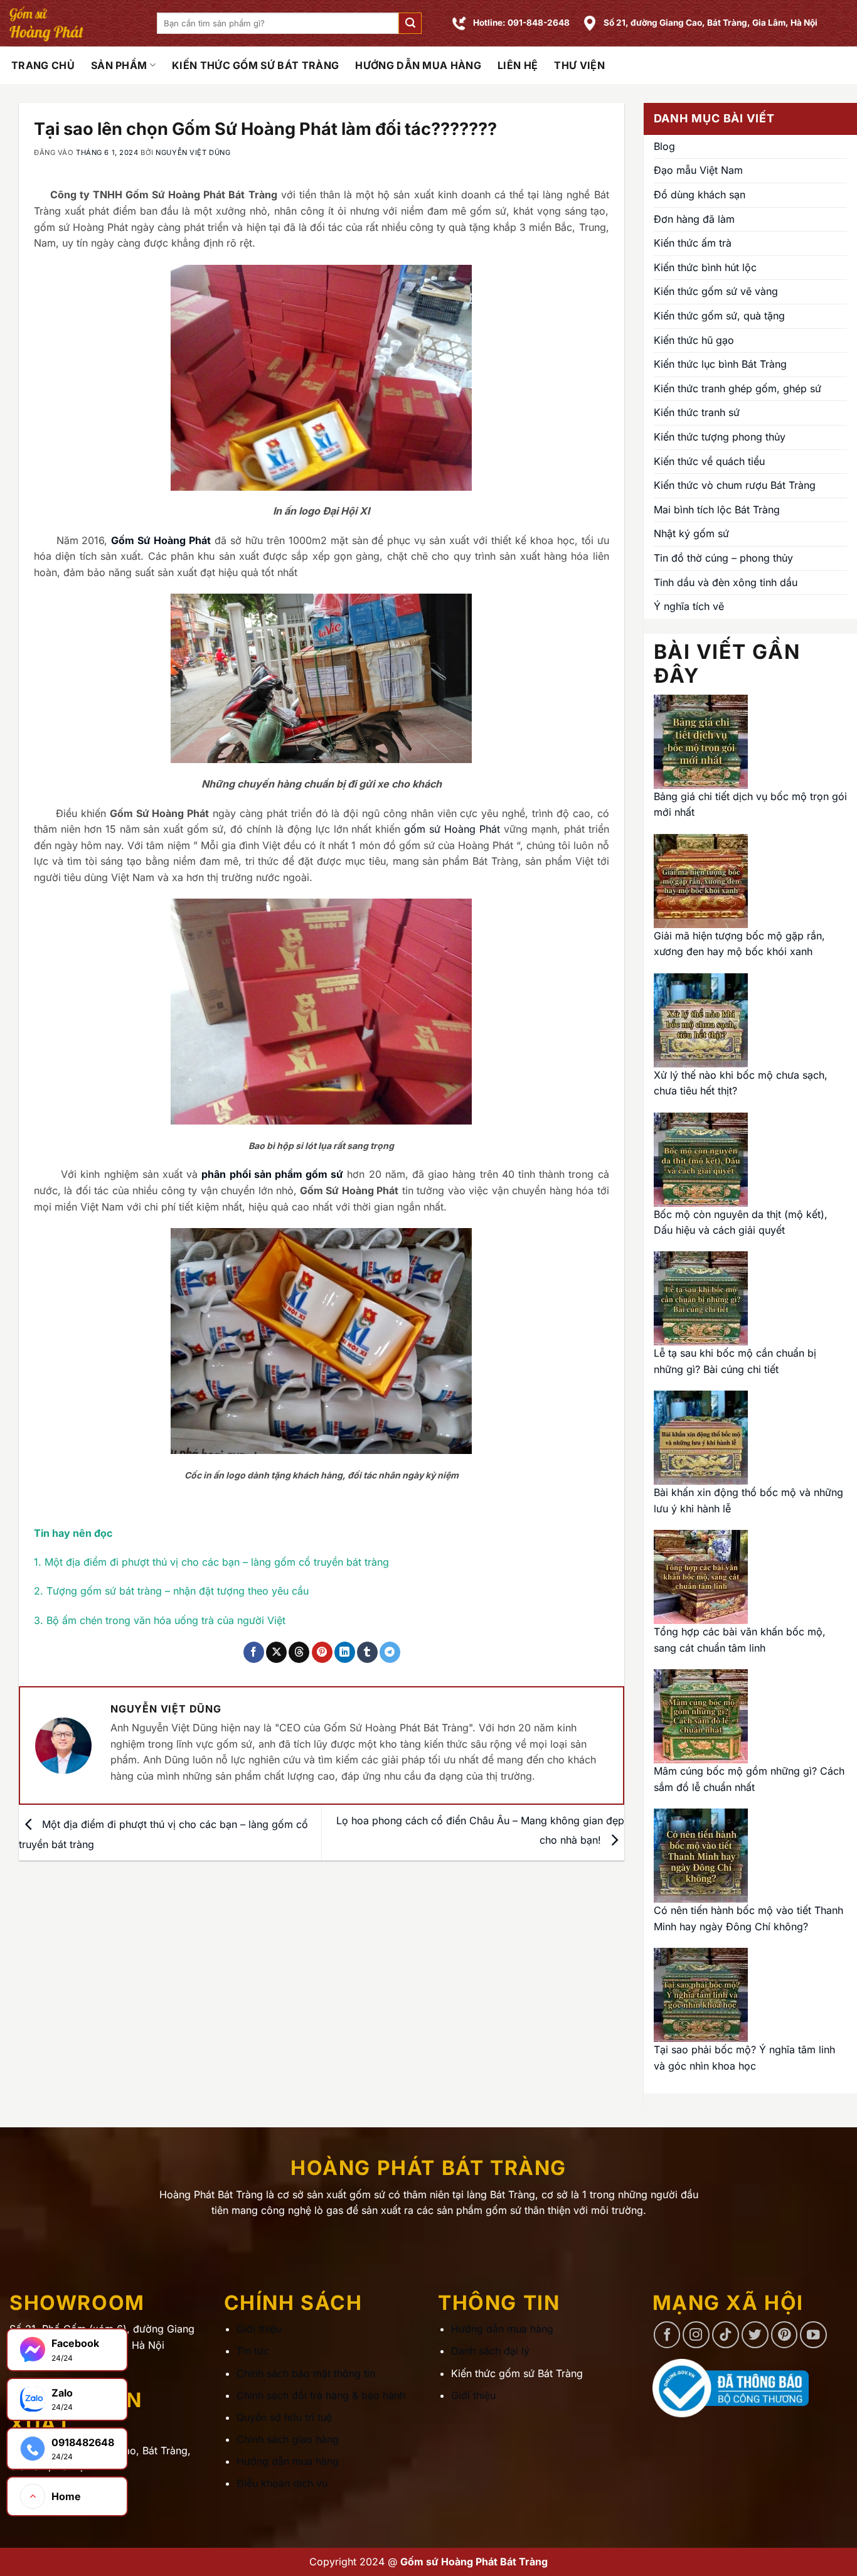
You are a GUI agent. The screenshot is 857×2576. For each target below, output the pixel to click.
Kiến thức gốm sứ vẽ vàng (716, 291)
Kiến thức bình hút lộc (705, 267)
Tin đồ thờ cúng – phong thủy (723, 558)
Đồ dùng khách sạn (700, 195)
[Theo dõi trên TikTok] (726, 2335)
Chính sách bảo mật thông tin (306, 2373)
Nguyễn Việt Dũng (193, 152)
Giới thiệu (259, 2329)
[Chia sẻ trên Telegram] (390, 1652)
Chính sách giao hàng (288, 2439)
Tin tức (253, 2351)
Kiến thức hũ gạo (694, 340)
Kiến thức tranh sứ (697, 412)
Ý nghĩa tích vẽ (689, 606)
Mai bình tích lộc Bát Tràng (717, 510)
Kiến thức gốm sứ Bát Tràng (255, 65)
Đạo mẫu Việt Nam (698, 170)
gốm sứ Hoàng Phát (452, 829)
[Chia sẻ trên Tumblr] (367, 1652)
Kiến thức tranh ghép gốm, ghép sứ (737, 388)
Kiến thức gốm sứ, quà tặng (719, 316)
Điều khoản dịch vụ (282, 2483)
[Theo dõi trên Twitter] (755, 2335)
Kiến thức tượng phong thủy (720, 437)
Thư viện (579, 65)
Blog (664, 146)
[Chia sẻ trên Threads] (299, 1652)
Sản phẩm (119, 65)
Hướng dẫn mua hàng (418, 65)
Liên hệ (518, 65)
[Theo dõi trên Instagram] (696, 2335)
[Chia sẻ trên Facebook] (254, 1652)
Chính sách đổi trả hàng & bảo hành (321, 2395)
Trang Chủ (43, 65)
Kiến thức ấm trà (693, 243)
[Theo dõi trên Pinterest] (785, 2335)
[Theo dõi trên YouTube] (813, 2335)
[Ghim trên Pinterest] (322, 1652)
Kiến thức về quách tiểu (709, 461)
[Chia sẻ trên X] (276, 1652)
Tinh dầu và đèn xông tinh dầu (726, 582)
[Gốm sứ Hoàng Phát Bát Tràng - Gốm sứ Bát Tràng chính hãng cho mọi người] (74, 23)
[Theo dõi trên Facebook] (667, 2335)
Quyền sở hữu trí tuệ (284, 2417)
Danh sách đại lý (490, 2351)
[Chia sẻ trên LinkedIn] (345, 1652)
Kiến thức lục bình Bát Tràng (720, 364)
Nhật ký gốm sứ (691, 533)
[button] (410, 24)
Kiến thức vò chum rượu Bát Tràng (735, 485)
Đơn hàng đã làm (694, 219)
